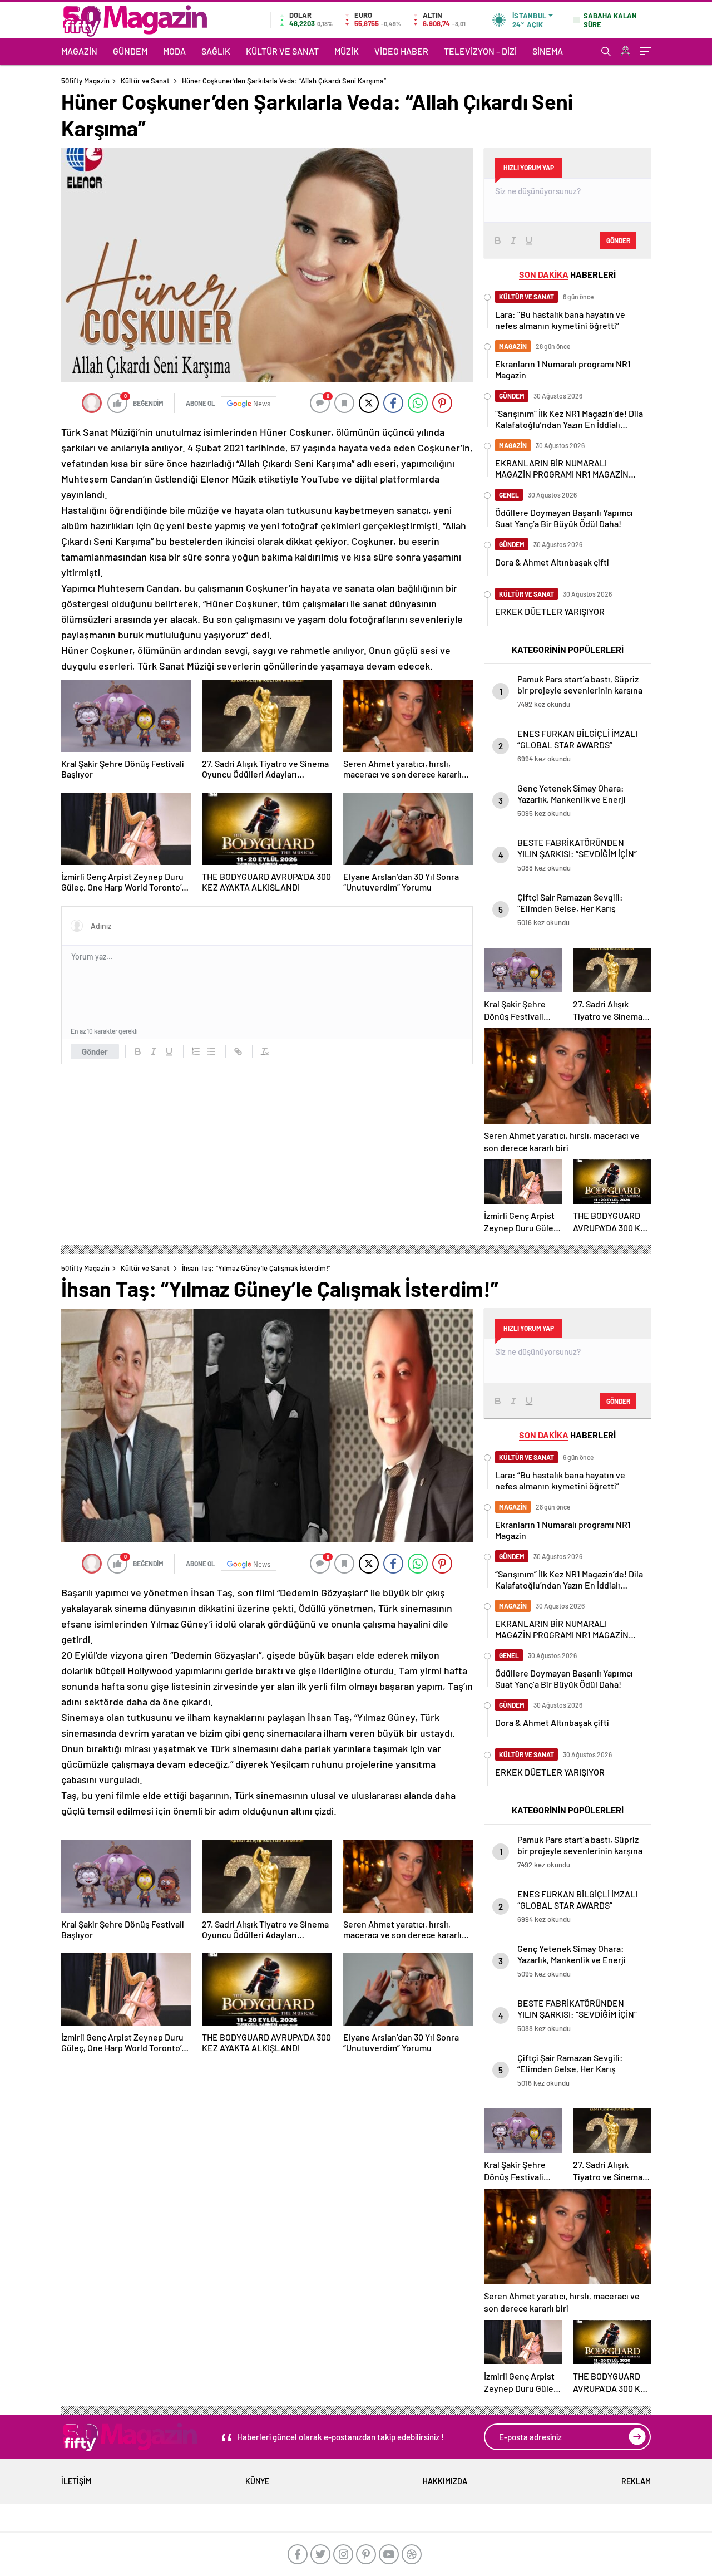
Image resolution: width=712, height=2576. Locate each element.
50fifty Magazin (85, 81)
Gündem (130, 51)
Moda (174, 51)
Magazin (79, 51)
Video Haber (401, 51)
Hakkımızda (445, 2481)
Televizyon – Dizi (480, 51)
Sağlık (216, 51)
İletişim (76, 2481)
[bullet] (211, 1051)
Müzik (347, 51)
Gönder (95, 1051)
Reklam (636, 2481)
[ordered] (196, 1051)
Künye (257, 2481)
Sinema (548, 51)
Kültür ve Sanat (282, 51)
